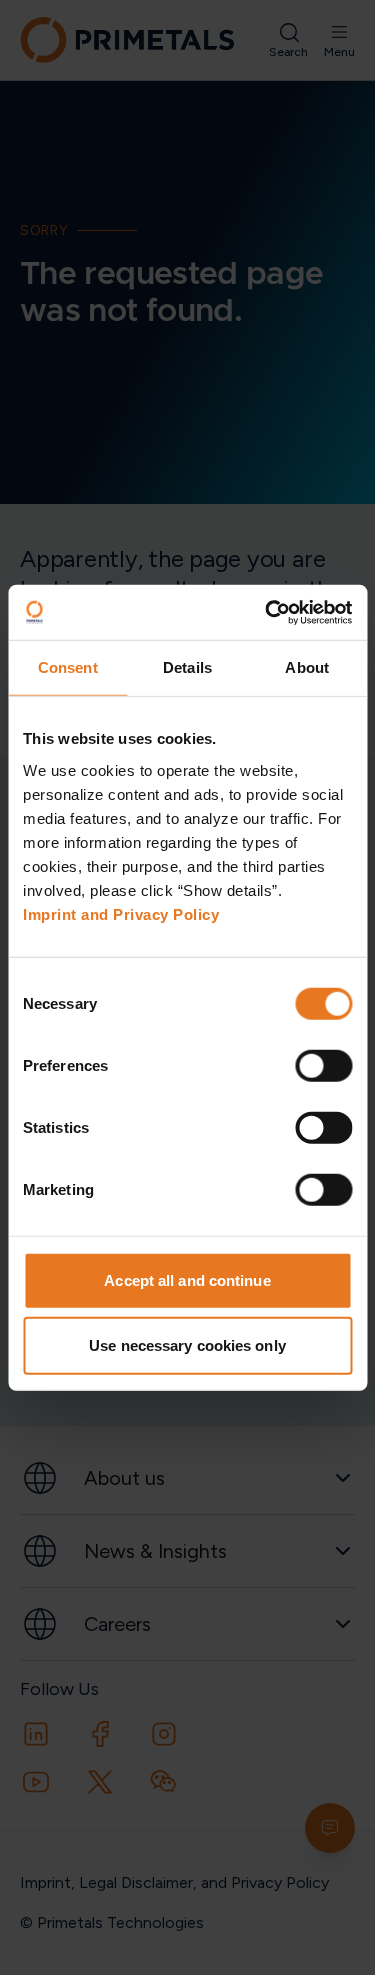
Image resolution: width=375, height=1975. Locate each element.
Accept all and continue (187, 1279)
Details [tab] (187, 667)
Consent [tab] (68, 667)
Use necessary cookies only (187, 1345)
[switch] (323, 1065)
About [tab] (307, 667)
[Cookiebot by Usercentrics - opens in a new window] (267, 612)
